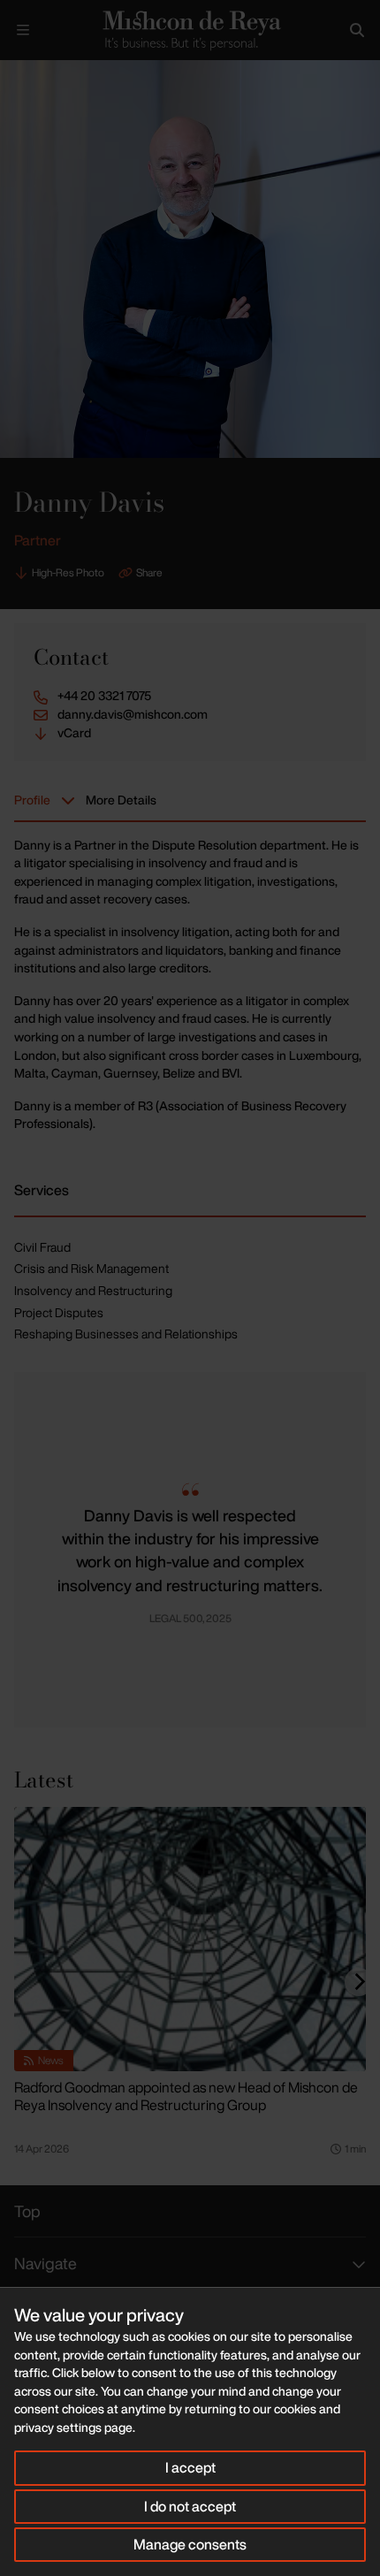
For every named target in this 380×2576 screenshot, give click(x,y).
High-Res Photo (68, 572)
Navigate (46, 2263)
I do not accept (190, 2506)
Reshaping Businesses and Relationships (126, 1334)
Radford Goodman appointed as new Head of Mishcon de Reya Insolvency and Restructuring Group (186, 2096)
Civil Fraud (42, 1247)
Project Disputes (59, 1312)
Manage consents (190, 2544)
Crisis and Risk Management (91, 1268)
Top (27, 2211)
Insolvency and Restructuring (93, 1290)
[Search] (357, 30)
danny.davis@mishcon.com (133, 714)
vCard (74, 733)
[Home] (190, 30)
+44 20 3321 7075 (104, 696)
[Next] (359, 1982)
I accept (190, 2467)
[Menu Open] (23, 30)
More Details (121, 800)
